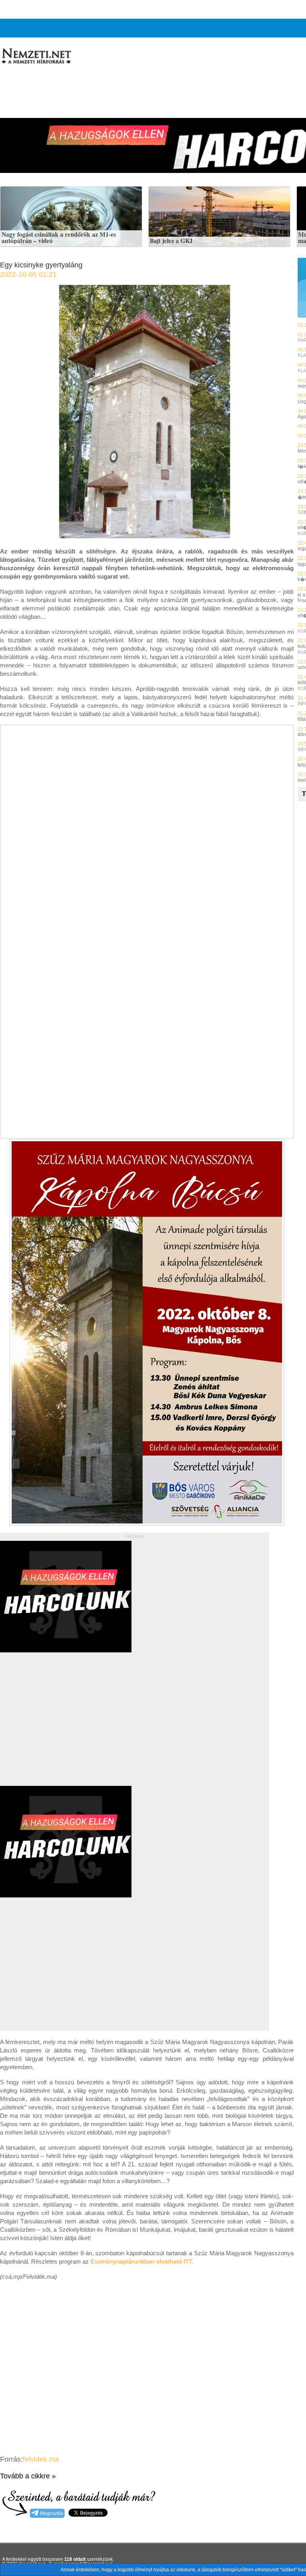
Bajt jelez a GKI (171, 241)
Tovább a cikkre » (28, 2476)
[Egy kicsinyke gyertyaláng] (147, 536)
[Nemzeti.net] (36, 56)
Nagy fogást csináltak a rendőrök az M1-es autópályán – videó (59, 238)
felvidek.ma (41, 2459)
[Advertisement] (67, 1728)
